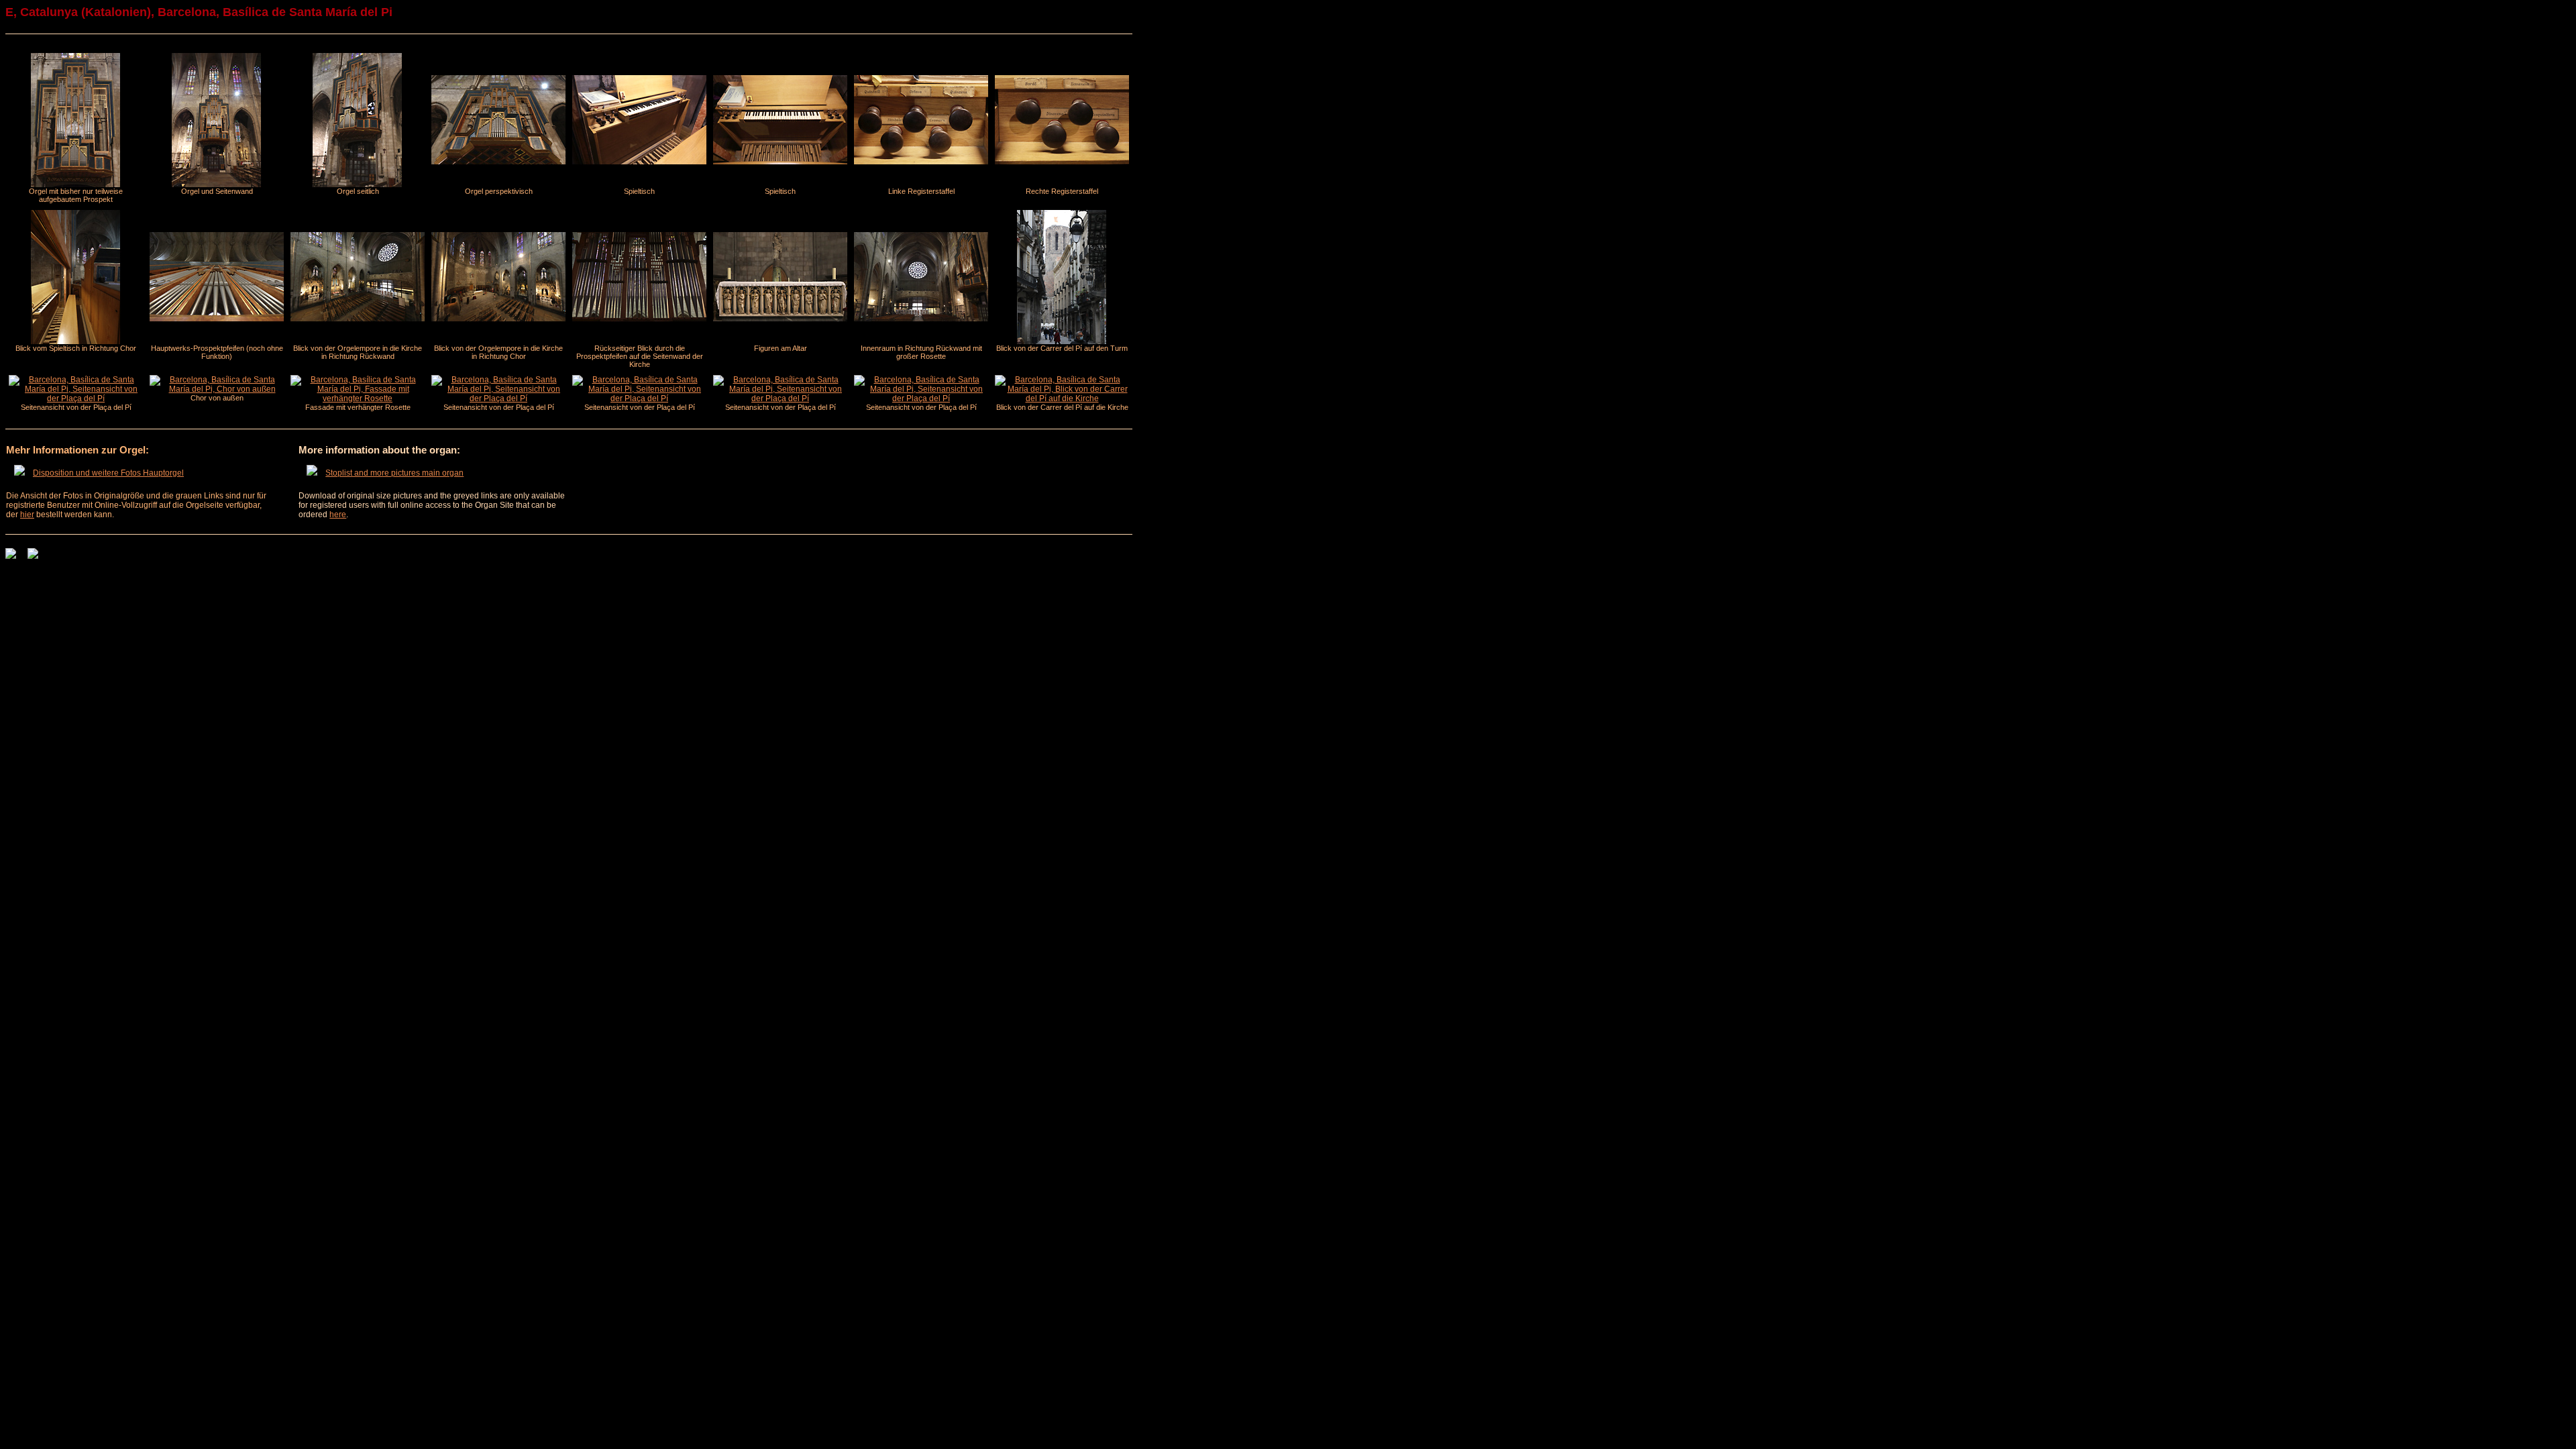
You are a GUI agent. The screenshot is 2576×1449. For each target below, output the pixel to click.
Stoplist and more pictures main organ (394, 473)
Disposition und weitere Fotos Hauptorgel (108, 473)
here (338, 515)
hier (27, 515)
